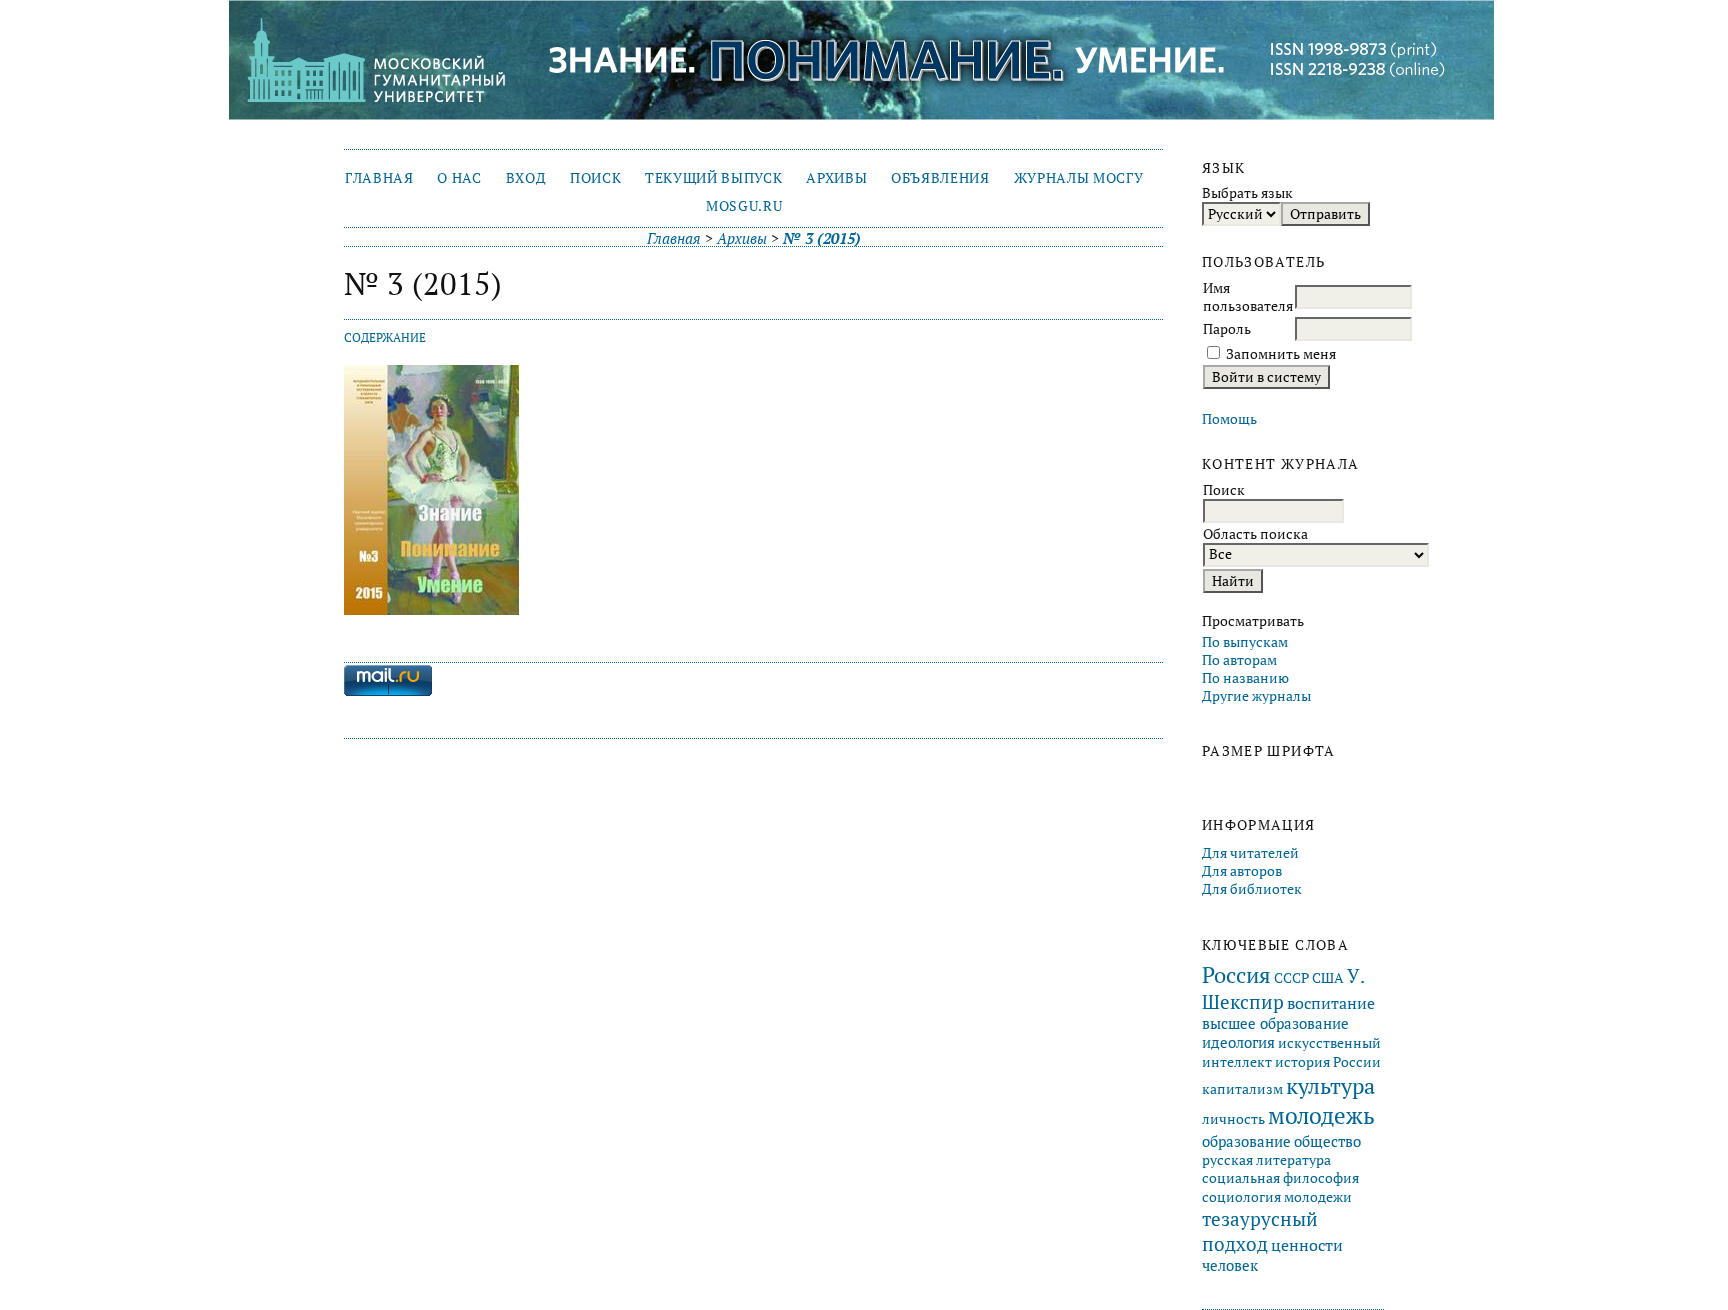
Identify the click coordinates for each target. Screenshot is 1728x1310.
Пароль (1227, 329)
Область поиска (1255, 534)
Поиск (595, 178)
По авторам (1239, 660)
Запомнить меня (1281, 354)
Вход (526, 178)
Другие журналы (1256, 696)
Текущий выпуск (713, 178)
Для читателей (1250, 853)
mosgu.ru (744, 206)
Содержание (385, 337)
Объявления (940, 178)
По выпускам (1245, 642)
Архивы (836, 178)
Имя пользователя (1248, 297)
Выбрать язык (1247, 193)
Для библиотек (1252, 889)
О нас (459, 178)
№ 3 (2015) (822, 238)
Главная (379, 178)
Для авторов (1242, 871)
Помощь (1229, 419)
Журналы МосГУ (1079, 178)
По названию (1245, 678)
